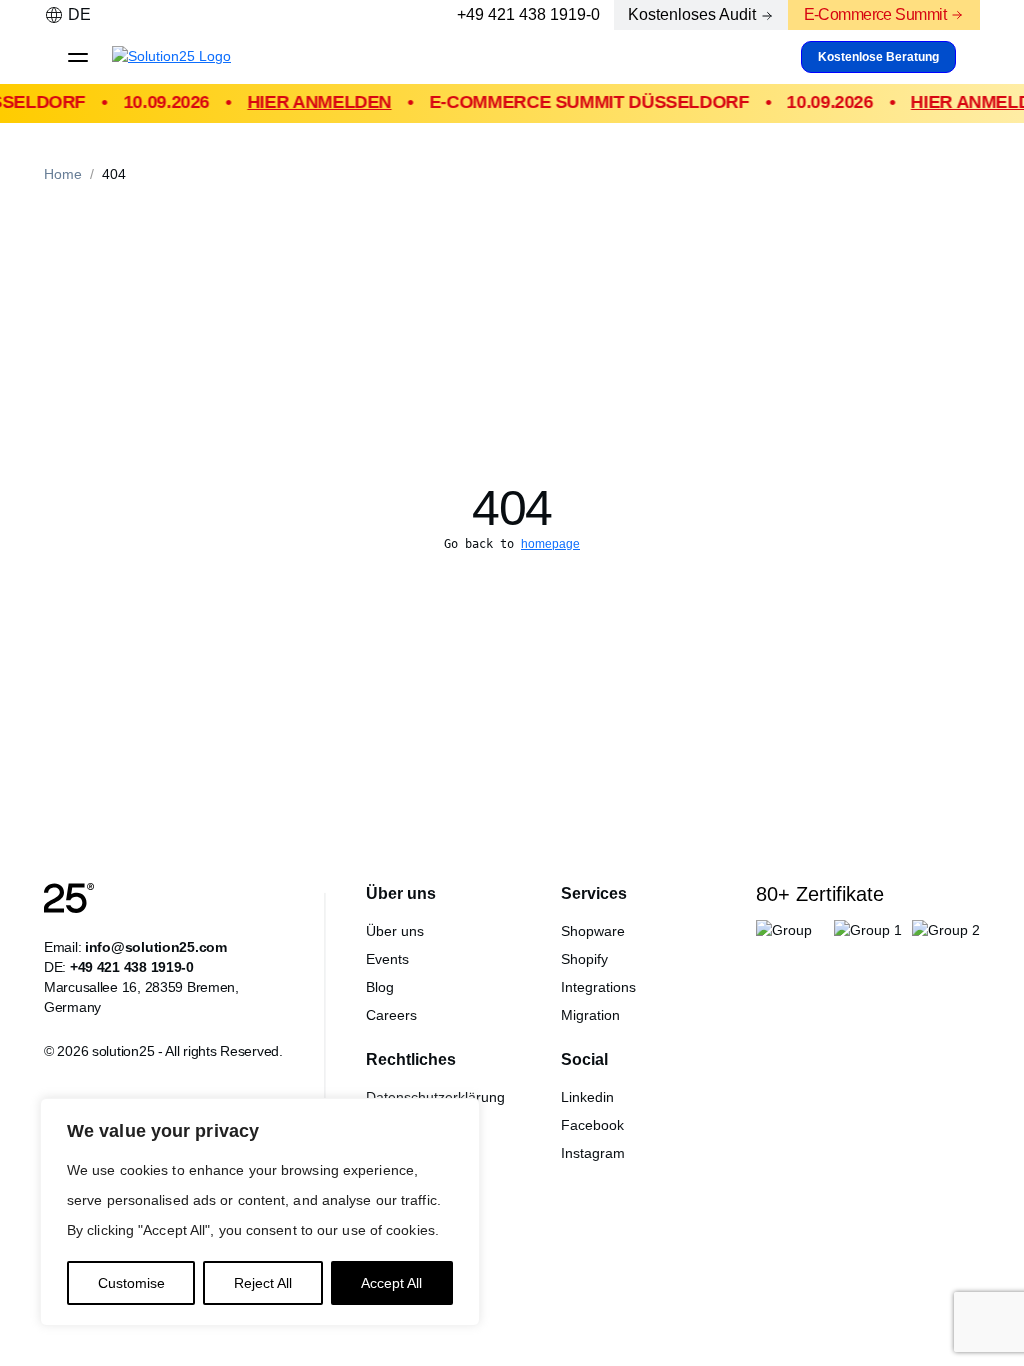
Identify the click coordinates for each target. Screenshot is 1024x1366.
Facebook (592, 1125)
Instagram (593, 1153)
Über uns (395, 931)
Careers (391, 1015)
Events (387, 959)
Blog (380, 987)
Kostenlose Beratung (878, 57)
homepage (550, 544)
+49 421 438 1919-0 (528, 14)
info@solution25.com (156, 947)
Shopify (584, 959)
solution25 (123, 1051)
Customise (131, 1283)
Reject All (263, 1283)
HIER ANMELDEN (312, 102)
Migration (590, 1015)
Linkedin (587, 1097)
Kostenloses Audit (692, 14)
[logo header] (187, 57)
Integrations (598, 987)
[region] (260, 1212)
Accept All (391, 1283)
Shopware (593, 931)
